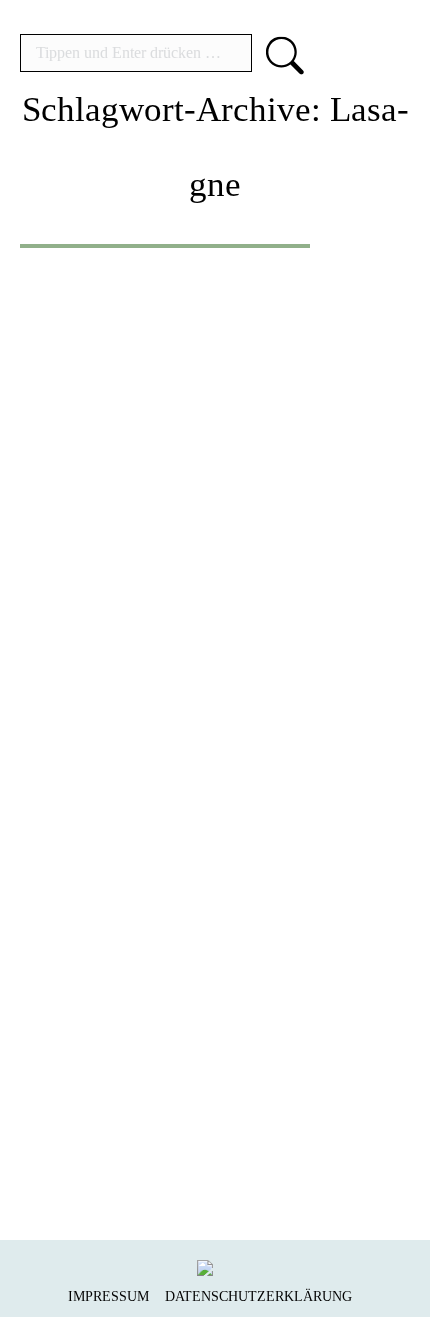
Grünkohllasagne (184, 919)
